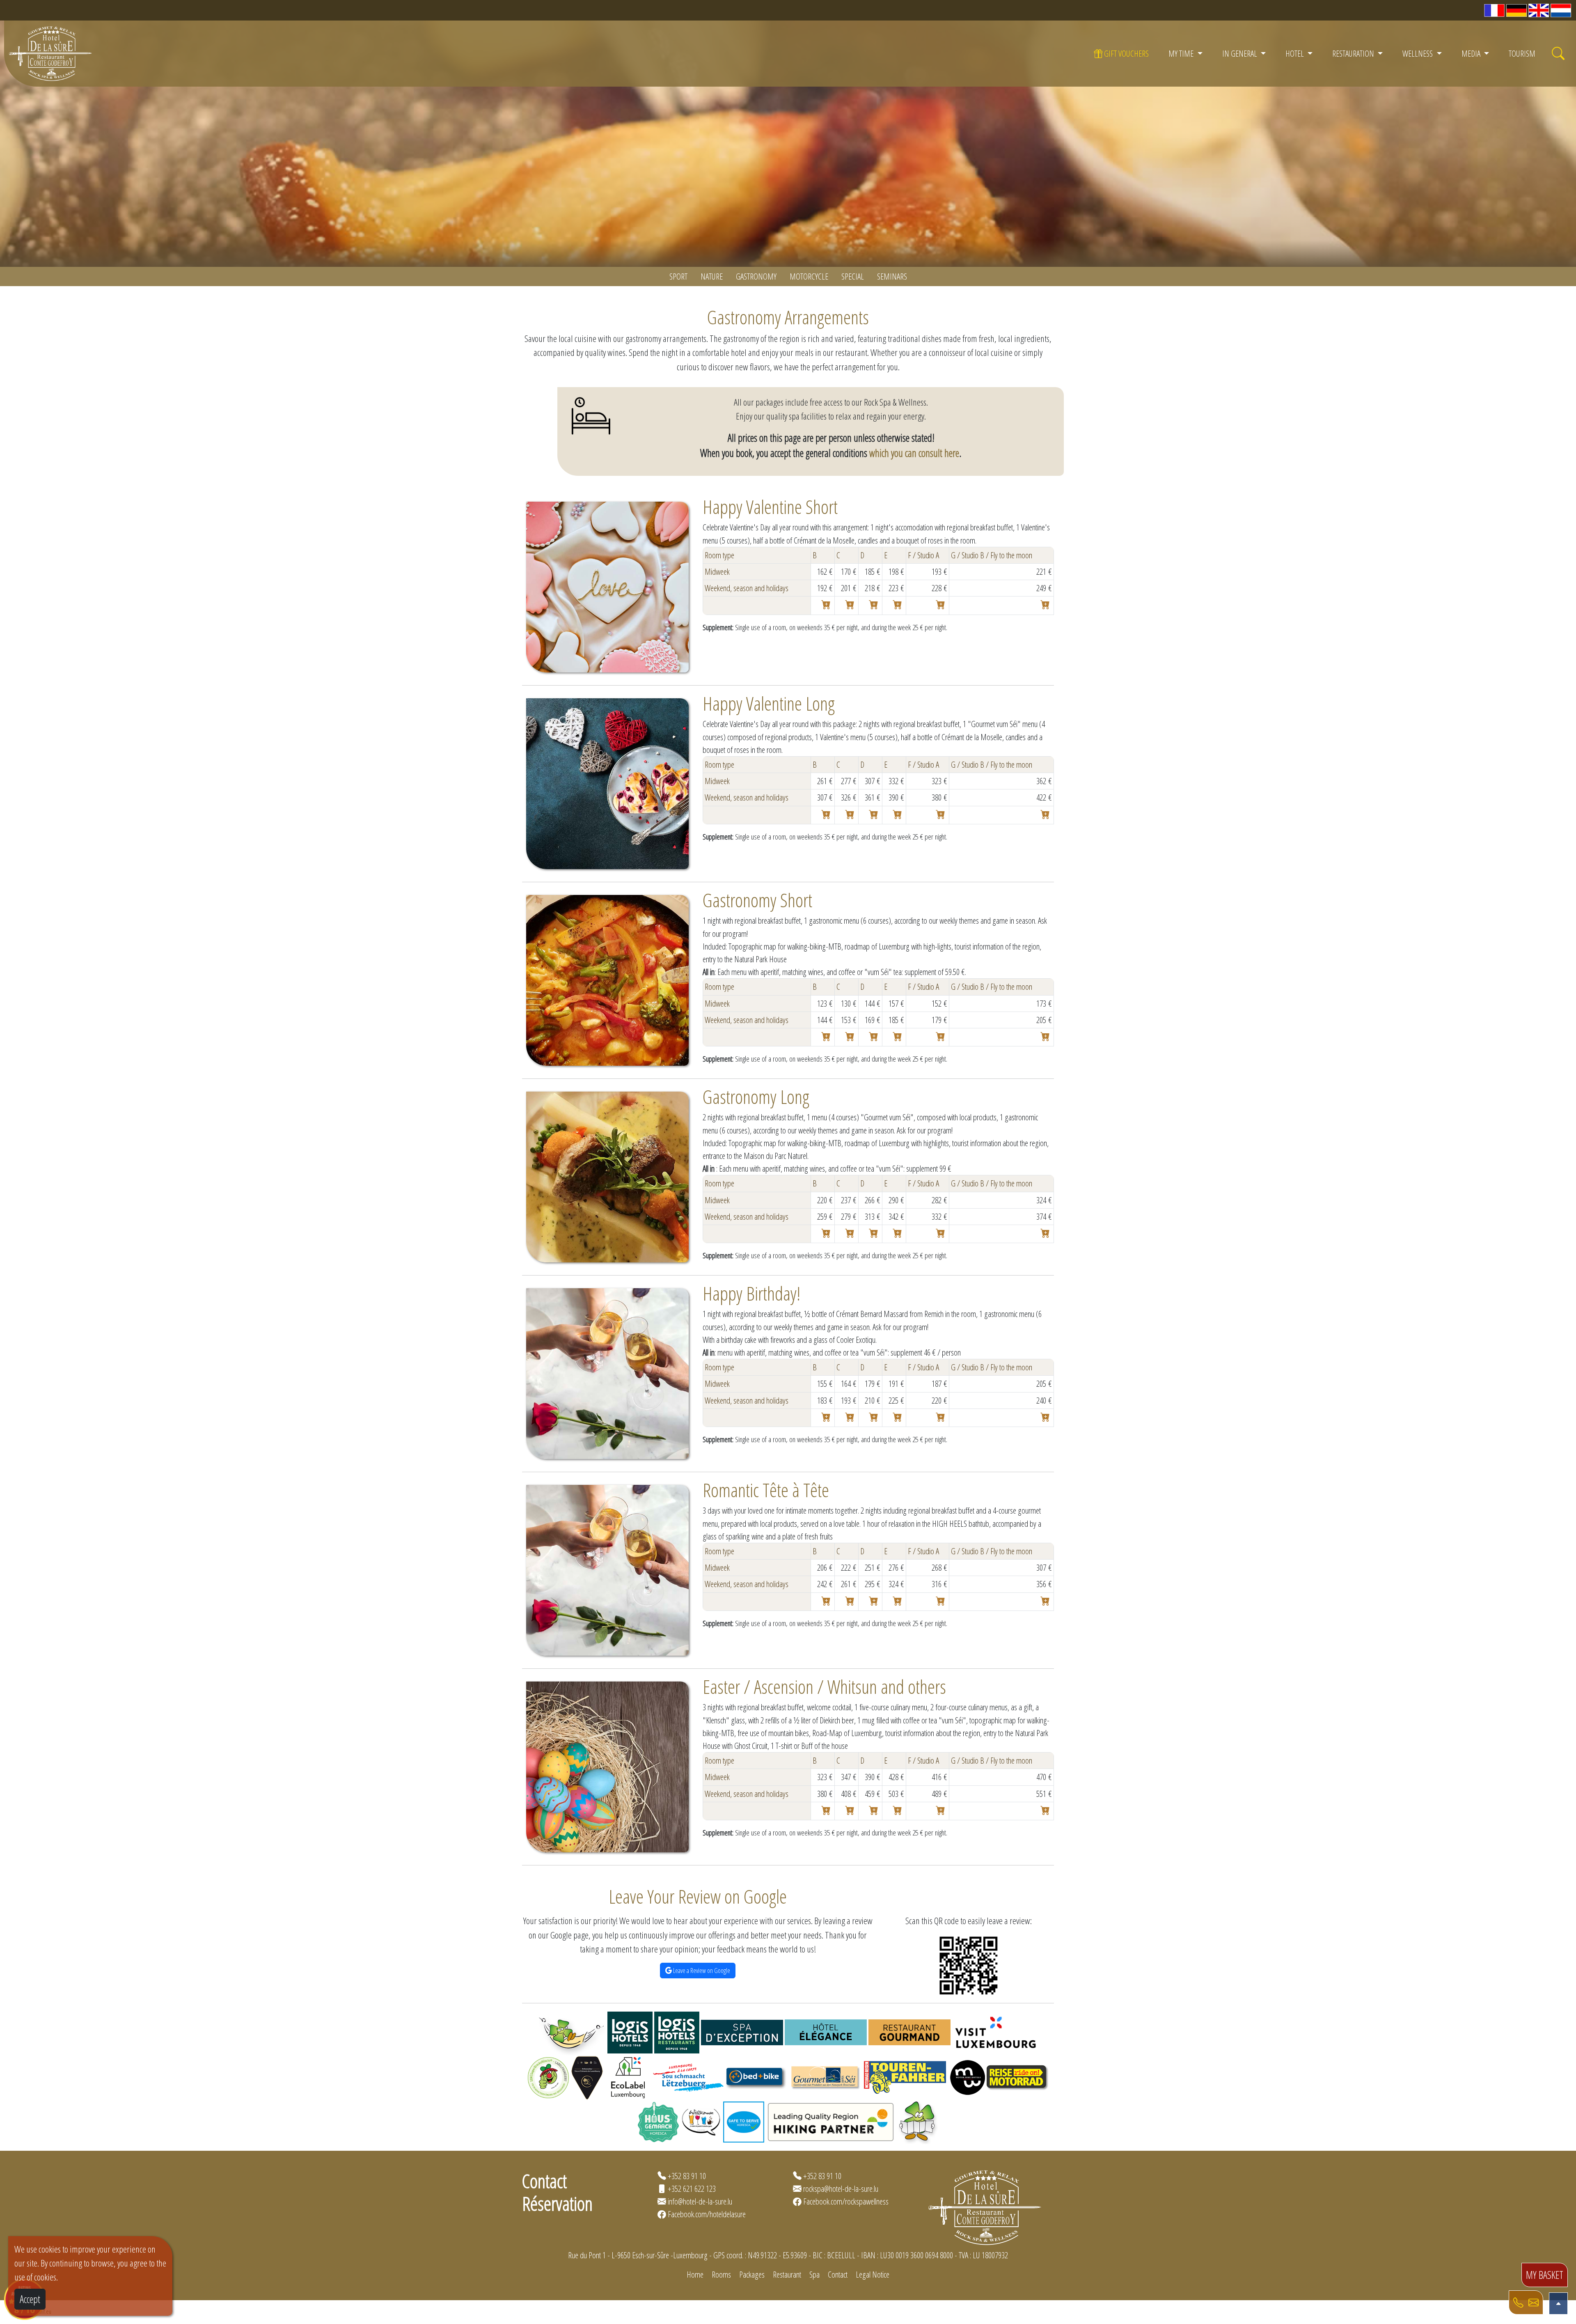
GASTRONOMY (756, 276)
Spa (814, 2274)
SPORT (678, 276)
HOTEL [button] (1295, 53)
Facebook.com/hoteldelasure (707, 2214)
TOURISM (1522, 53)
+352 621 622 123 (692, 2189)
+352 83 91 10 (687, 2176)
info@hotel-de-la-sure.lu (700, 2201)
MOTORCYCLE (809, 276)
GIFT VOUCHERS (1126, 53)
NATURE (712, 276)
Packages (752, 2274)
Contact (838, 2274)
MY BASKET (1545, 2275)
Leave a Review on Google (701, 1971)
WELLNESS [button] (1418, 53)
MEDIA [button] (1472, 53)
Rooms (721, 2274)
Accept (30, 2299)
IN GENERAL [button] (1240, 53)
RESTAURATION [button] (1354, 53)
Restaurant (787, 2274)
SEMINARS (892, 276)
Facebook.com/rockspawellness (846, 2201)
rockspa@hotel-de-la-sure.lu (841, 2189)
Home (695, 2274)
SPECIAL (853, 276)
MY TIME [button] (1182, 53)
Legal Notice (873, 2274)
